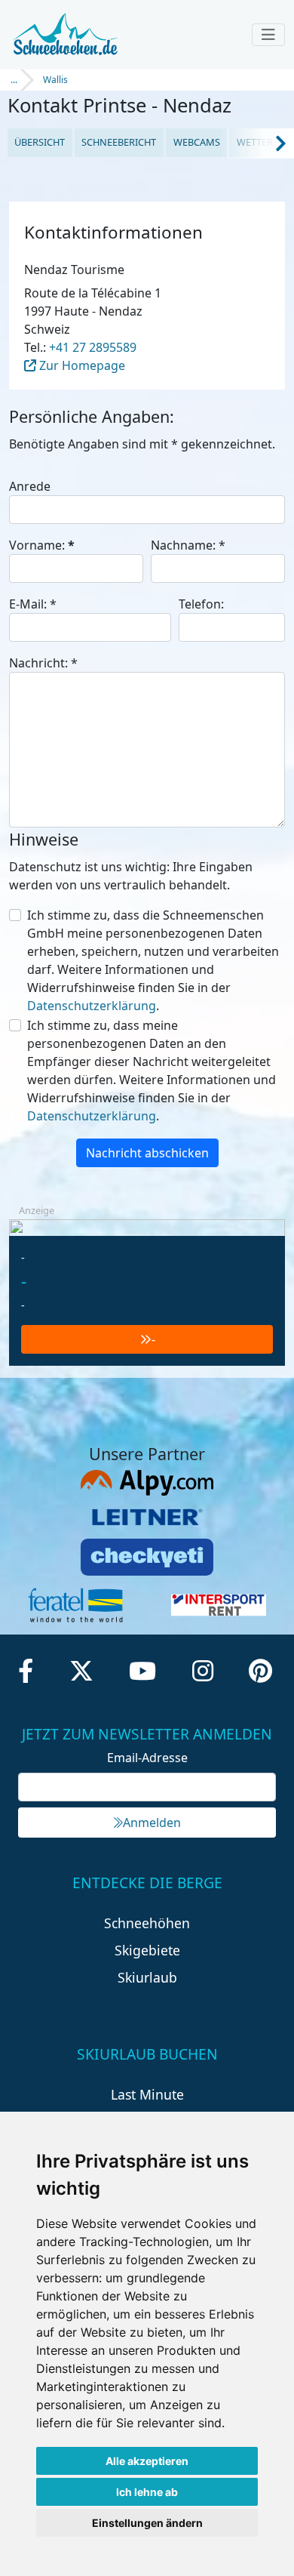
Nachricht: (43, 663)
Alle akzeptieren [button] (147, 2461)
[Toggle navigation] (268, 35)
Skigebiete (147, 1950)
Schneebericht (119, 142)
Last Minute (147, 2094)
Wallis (55, 80)
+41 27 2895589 (93, 347)
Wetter (255, 142)
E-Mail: (33, 604)
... (14, 80)
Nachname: (188, 545)
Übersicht (40, 142)
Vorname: (42, 545)
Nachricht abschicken (147, 1153)
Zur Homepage (81, 365)
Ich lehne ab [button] (147, 2492)
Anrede (30, 486)
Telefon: (201, 604)
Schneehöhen (147, 1923)
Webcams (197, 142)
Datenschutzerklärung (92, 1006)
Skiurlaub (147, 1977)
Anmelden (152, 1823)
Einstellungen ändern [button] (147, 2523)
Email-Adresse (147, 1758)
